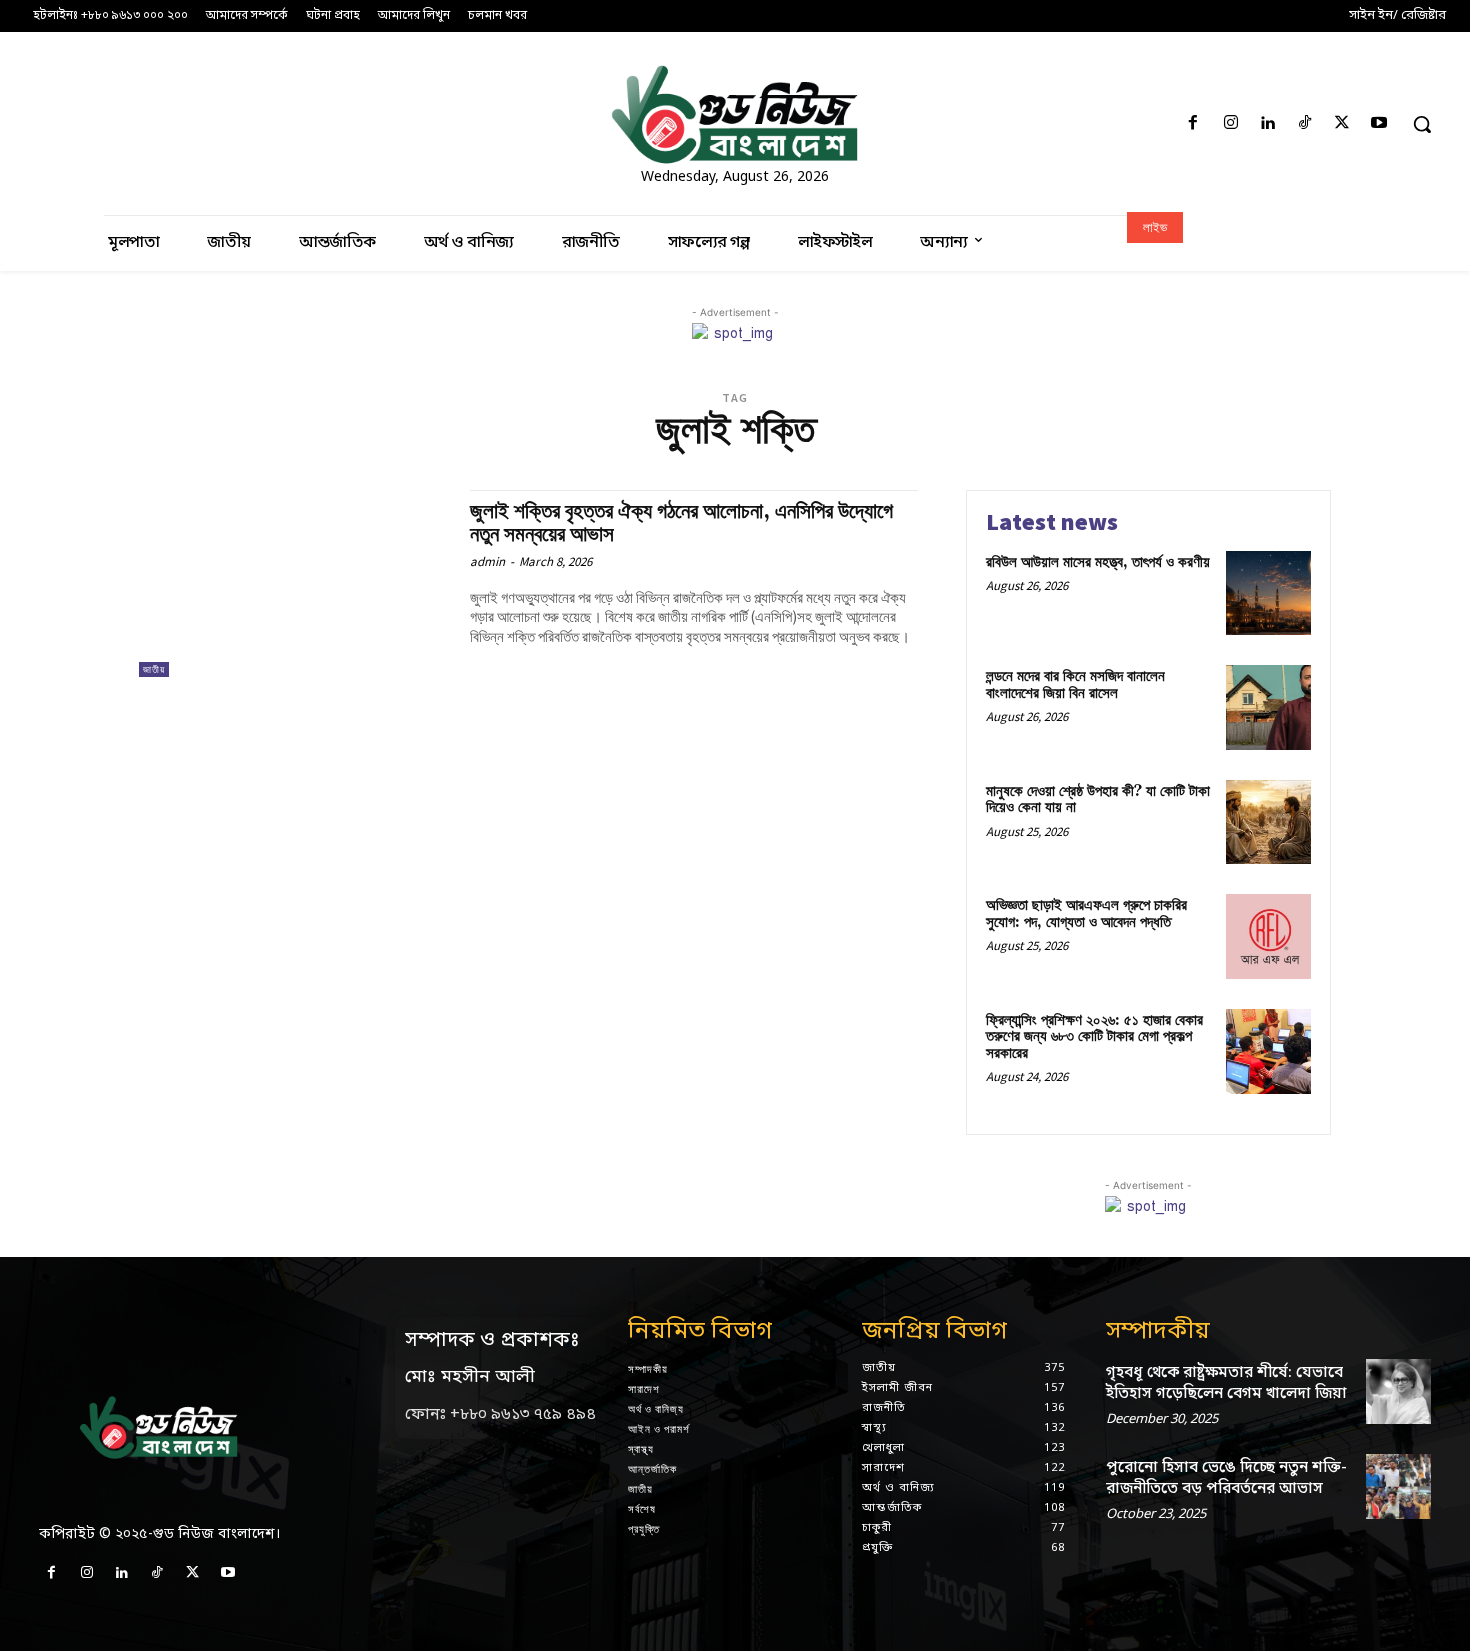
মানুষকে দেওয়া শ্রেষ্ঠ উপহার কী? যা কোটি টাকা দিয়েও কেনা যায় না (1098, 800)
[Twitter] (1342, 124)
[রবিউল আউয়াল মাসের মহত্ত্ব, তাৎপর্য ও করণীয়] (1268, 593)
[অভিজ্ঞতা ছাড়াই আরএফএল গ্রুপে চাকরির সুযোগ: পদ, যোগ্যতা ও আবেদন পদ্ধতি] (1268, 936)
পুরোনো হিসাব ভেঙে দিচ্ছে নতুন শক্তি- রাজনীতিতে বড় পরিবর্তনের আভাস (1226, 1478)
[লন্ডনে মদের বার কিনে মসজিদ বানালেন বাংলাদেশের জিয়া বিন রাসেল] (1268, 707)
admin (487, 561)
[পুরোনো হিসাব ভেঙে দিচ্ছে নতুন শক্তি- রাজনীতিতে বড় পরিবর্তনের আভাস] (1398, 1486)
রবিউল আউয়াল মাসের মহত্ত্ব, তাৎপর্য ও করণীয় (1098, 562)
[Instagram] (1230, 124)
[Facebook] (1193, 124)
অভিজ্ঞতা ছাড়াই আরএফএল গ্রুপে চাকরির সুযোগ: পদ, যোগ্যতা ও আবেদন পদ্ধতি (1086, 914)
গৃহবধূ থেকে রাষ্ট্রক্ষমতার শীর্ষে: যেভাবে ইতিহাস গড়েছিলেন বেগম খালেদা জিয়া (1226, 1383)
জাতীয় (154, 669)
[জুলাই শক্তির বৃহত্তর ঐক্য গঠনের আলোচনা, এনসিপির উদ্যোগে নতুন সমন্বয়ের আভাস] (294, 583)
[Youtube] (1379, 124)
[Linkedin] (1267, 124)
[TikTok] (1304, 124)
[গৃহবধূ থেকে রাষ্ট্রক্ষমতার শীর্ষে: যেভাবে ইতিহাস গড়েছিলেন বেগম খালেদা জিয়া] (1398, 1391)
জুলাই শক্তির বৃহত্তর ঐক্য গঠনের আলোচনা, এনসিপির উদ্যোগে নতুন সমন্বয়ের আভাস (681, 523)
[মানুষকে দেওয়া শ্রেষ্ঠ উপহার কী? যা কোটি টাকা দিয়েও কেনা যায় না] (1268, 822)
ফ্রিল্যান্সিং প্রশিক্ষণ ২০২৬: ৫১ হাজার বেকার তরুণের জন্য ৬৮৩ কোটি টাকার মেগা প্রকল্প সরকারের (1094, 1037)
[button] (1422, 124)
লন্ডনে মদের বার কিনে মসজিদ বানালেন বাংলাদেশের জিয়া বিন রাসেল (1075, 685)
